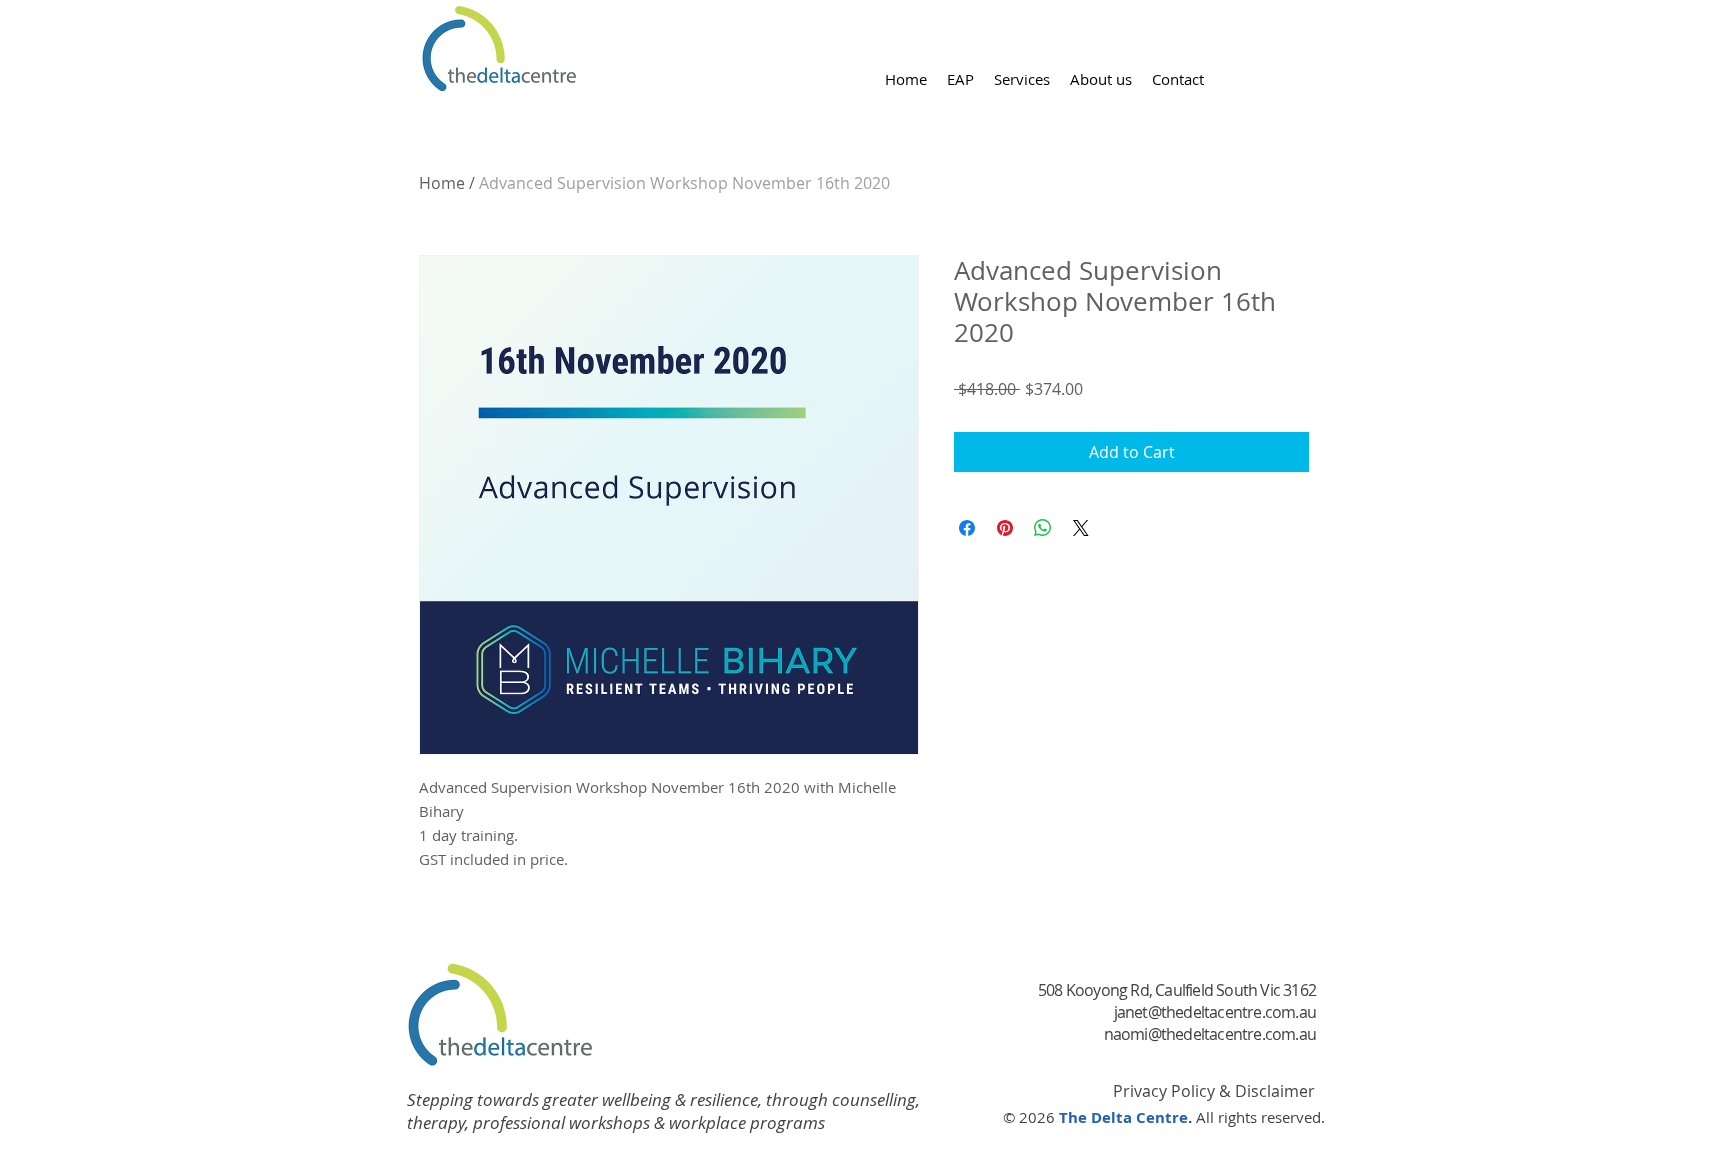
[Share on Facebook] (967, 528)
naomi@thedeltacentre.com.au (1210, 1034)
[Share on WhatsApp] (1043, 528)
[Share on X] (1081, 528)
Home (442, 183)
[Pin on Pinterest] (1005, 528)
